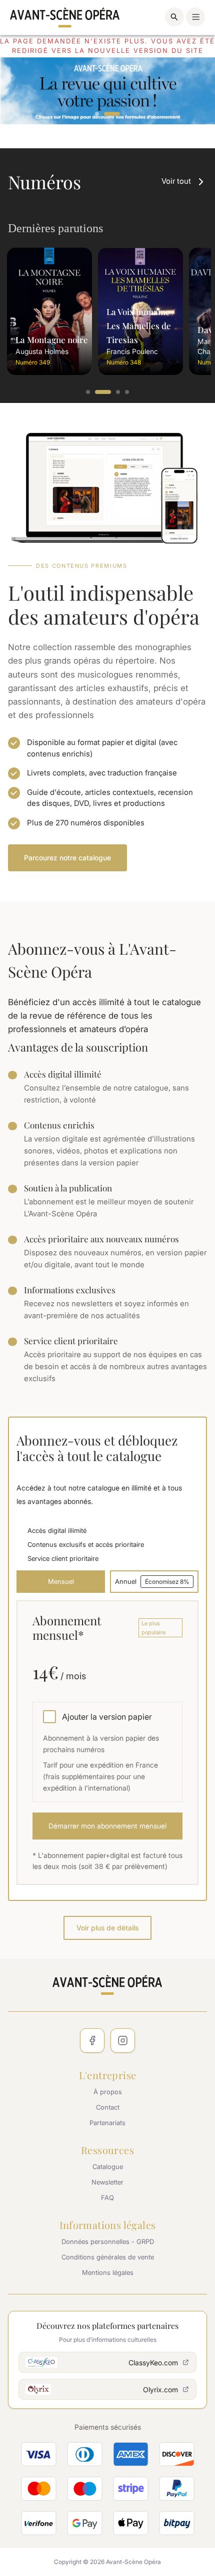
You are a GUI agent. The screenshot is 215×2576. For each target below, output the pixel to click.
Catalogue (108, 2167)
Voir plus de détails (107, 1928)
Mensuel (61, 1581)
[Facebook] (92, 2040)
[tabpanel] (107, 91)
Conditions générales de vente (108, 2257)
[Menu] (195, 17)
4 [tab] (127, 392)
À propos (108, 2092)
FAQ (107, 2198)
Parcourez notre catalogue (67, 858)
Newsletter (107, 2182)
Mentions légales (108, 2272)
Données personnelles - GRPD (108, 2241)
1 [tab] (97, 114)
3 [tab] (118, 392)
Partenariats (107, 2123)
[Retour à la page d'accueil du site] (65, 17)
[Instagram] (123, 2040)
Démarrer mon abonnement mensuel (107, 1826)
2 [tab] (112, 114)
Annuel (152, 1581)
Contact (108, 2107)
